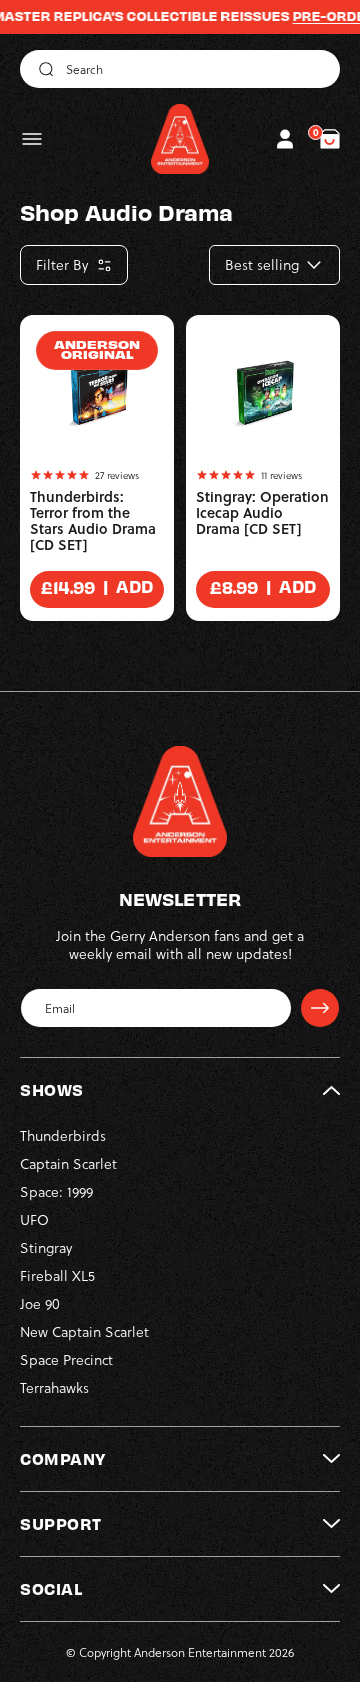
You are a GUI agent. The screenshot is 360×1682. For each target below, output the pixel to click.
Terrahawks (54, 1387)
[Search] (43, 69)
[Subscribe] (320, 1008)
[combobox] (180, 69)
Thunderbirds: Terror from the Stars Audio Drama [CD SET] (93, 521)
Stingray (46, 1247)
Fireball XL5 (57, 1275)
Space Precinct (66, 1359)
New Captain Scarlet (84, 1331)
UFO (34, 1219)
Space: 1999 (56, 1191)
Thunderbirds (63, 1135)
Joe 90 (40, 1303)
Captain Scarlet (68, 1163)
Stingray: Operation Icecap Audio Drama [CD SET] (262, 513)
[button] (32, 139)
